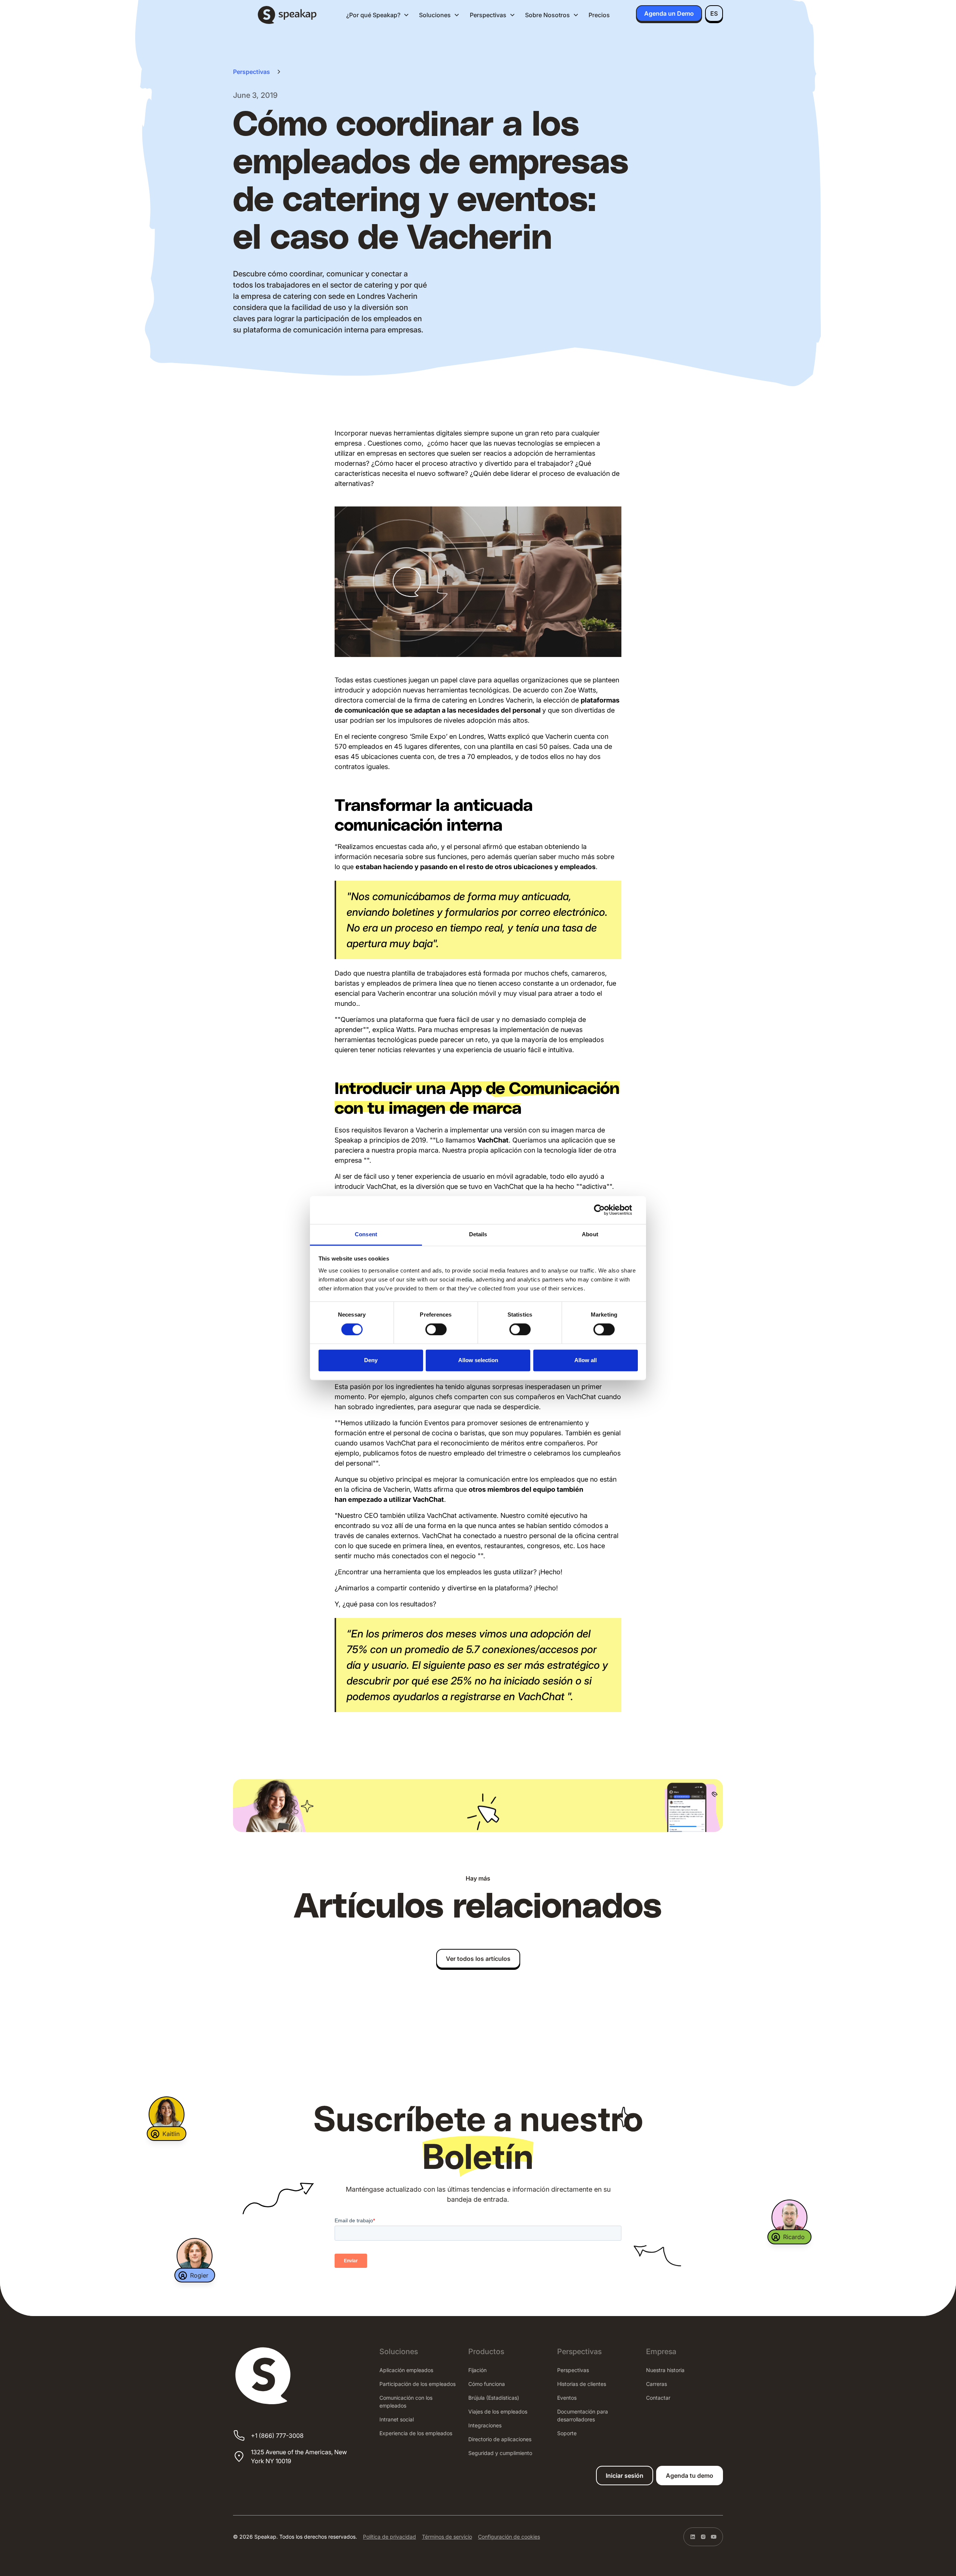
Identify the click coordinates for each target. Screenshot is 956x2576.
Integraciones (485, 2425)
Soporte (567, 2433)
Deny (371, 1360)
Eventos (567, 2398)
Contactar (658, 2398)
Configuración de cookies (509, 2537)
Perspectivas (573, 2370)
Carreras (657, 2384)
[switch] (436, 1329)
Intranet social (397, 2419)
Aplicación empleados (406, 2370)
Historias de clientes (582, 2384)
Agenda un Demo (669, 13)
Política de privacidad (389, 2537)
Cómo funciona (487, 2384)
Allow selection (478, 1360)
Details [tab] (478, 1234)
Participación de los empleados (418, 2384)
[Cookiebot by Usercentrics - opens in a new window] (605, 1210)
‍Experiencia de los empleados (416, 2433)
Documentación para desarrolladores (583, 2415)
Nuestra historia (665, 2370)
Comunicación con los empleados (406, 2402)
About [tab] (590, 1234)
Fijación (477, 2370)
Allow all (586, 1360)
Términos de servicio (447, 2537)
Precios (599, 15)
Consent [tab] (366, 1234)
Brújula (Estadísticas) (494, 2398)
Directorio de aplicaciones (500, 2439)
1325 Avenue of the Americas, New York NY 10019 (299, 2456)
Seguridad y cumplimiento (500, 2453)
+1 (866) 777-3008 (277, 2436)
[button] (378, 15)
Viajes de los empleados (498, 2411)
